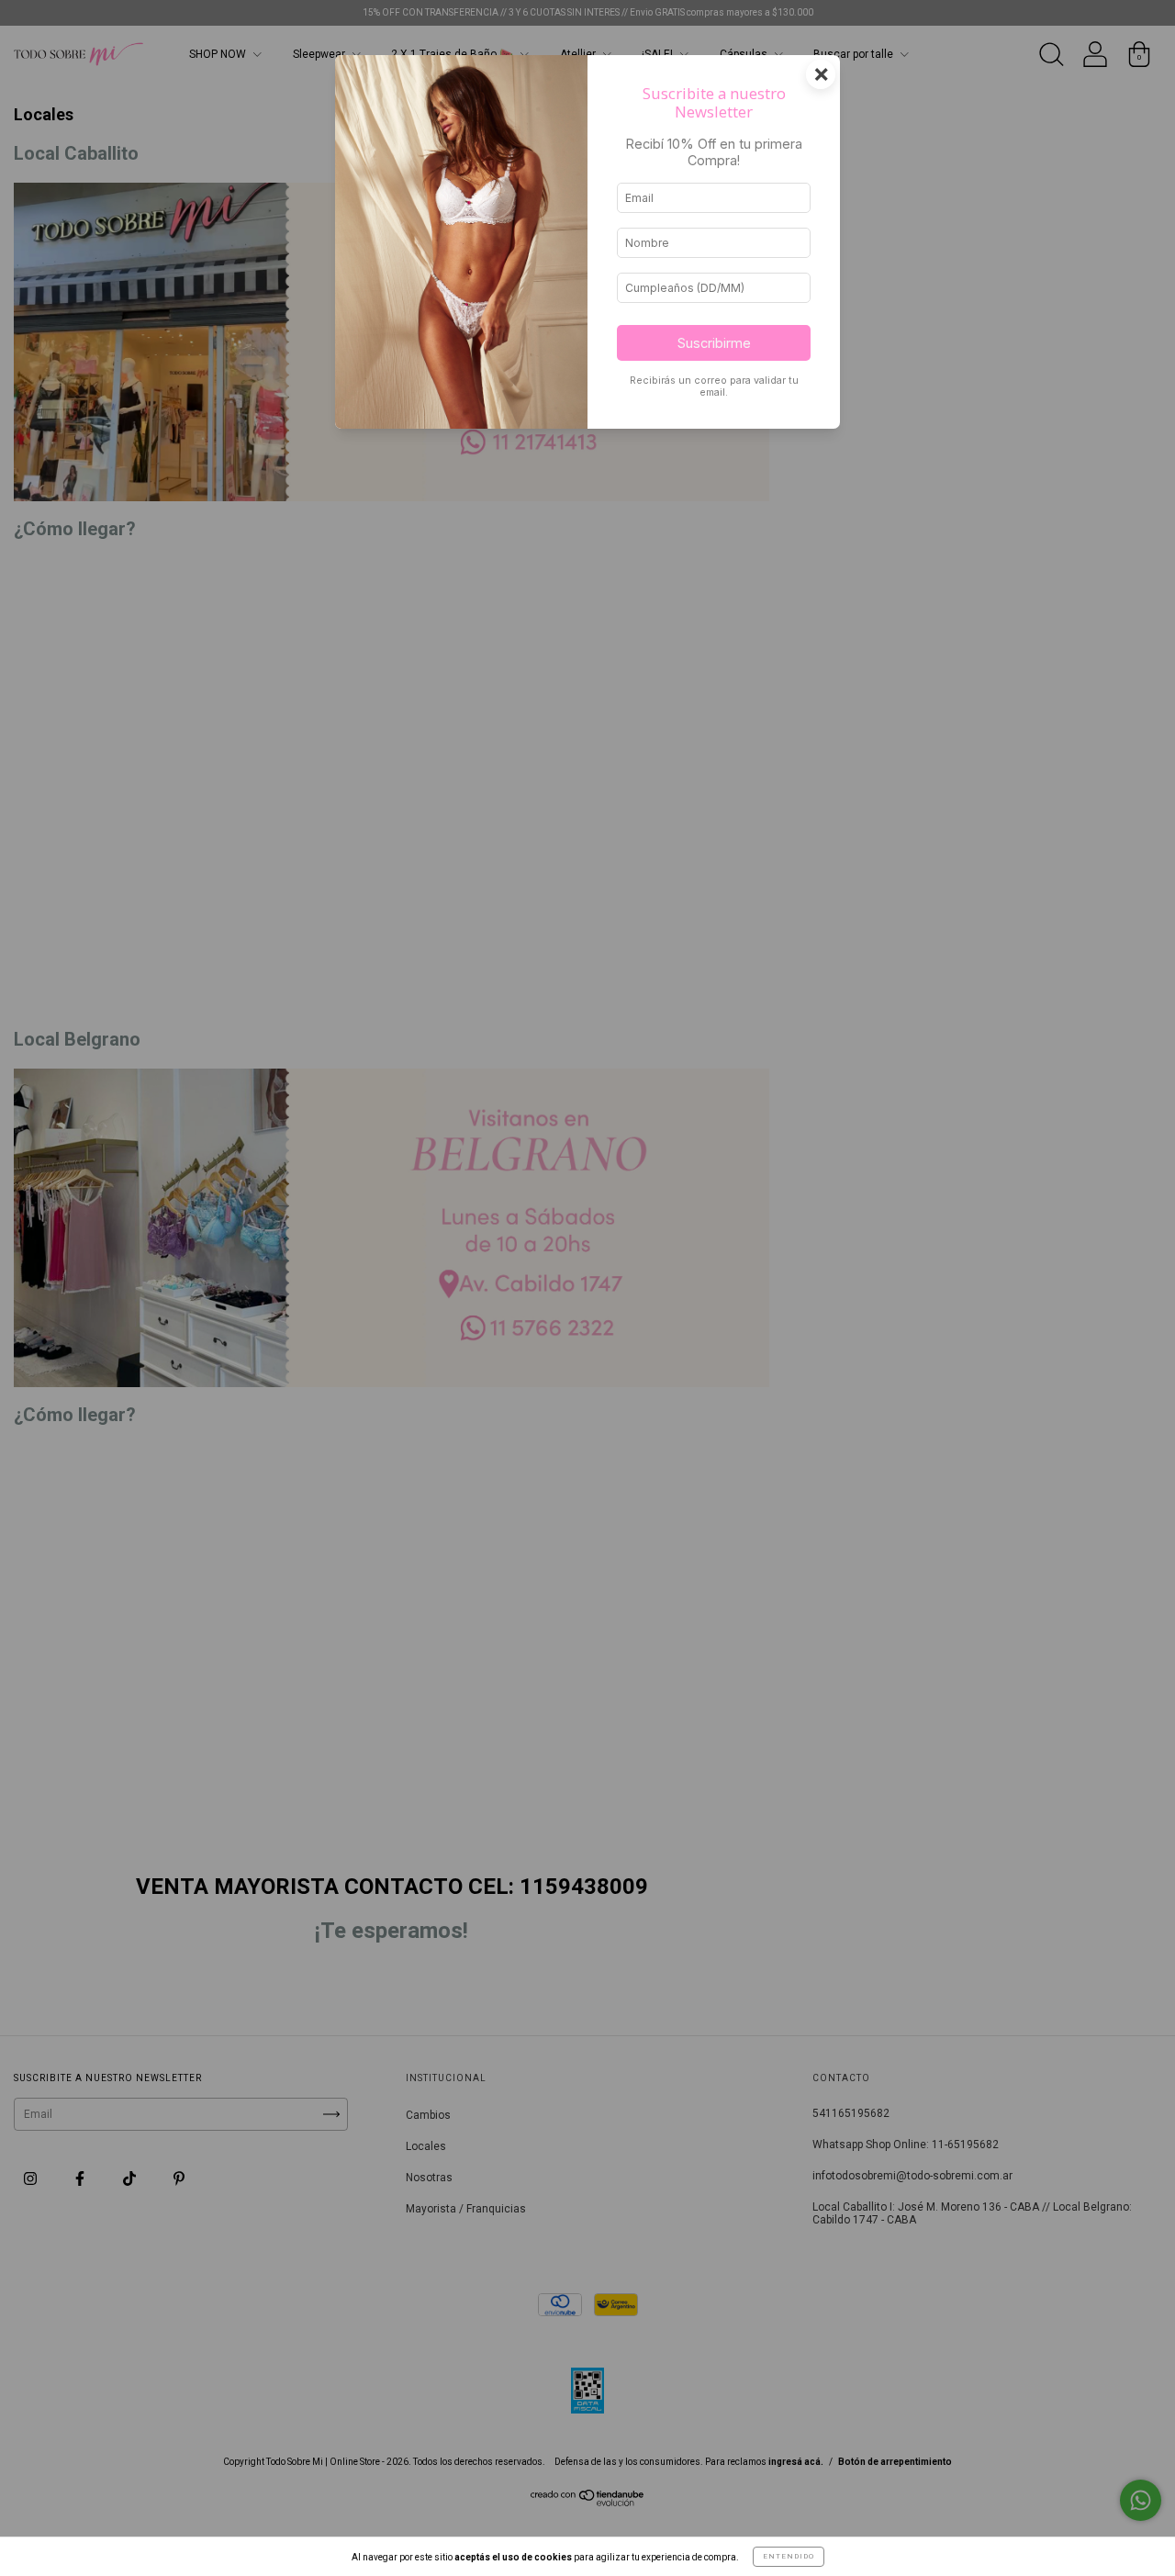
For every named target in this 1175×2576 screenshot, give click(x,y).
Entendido (789, 2556)
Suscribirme (714, 343)
